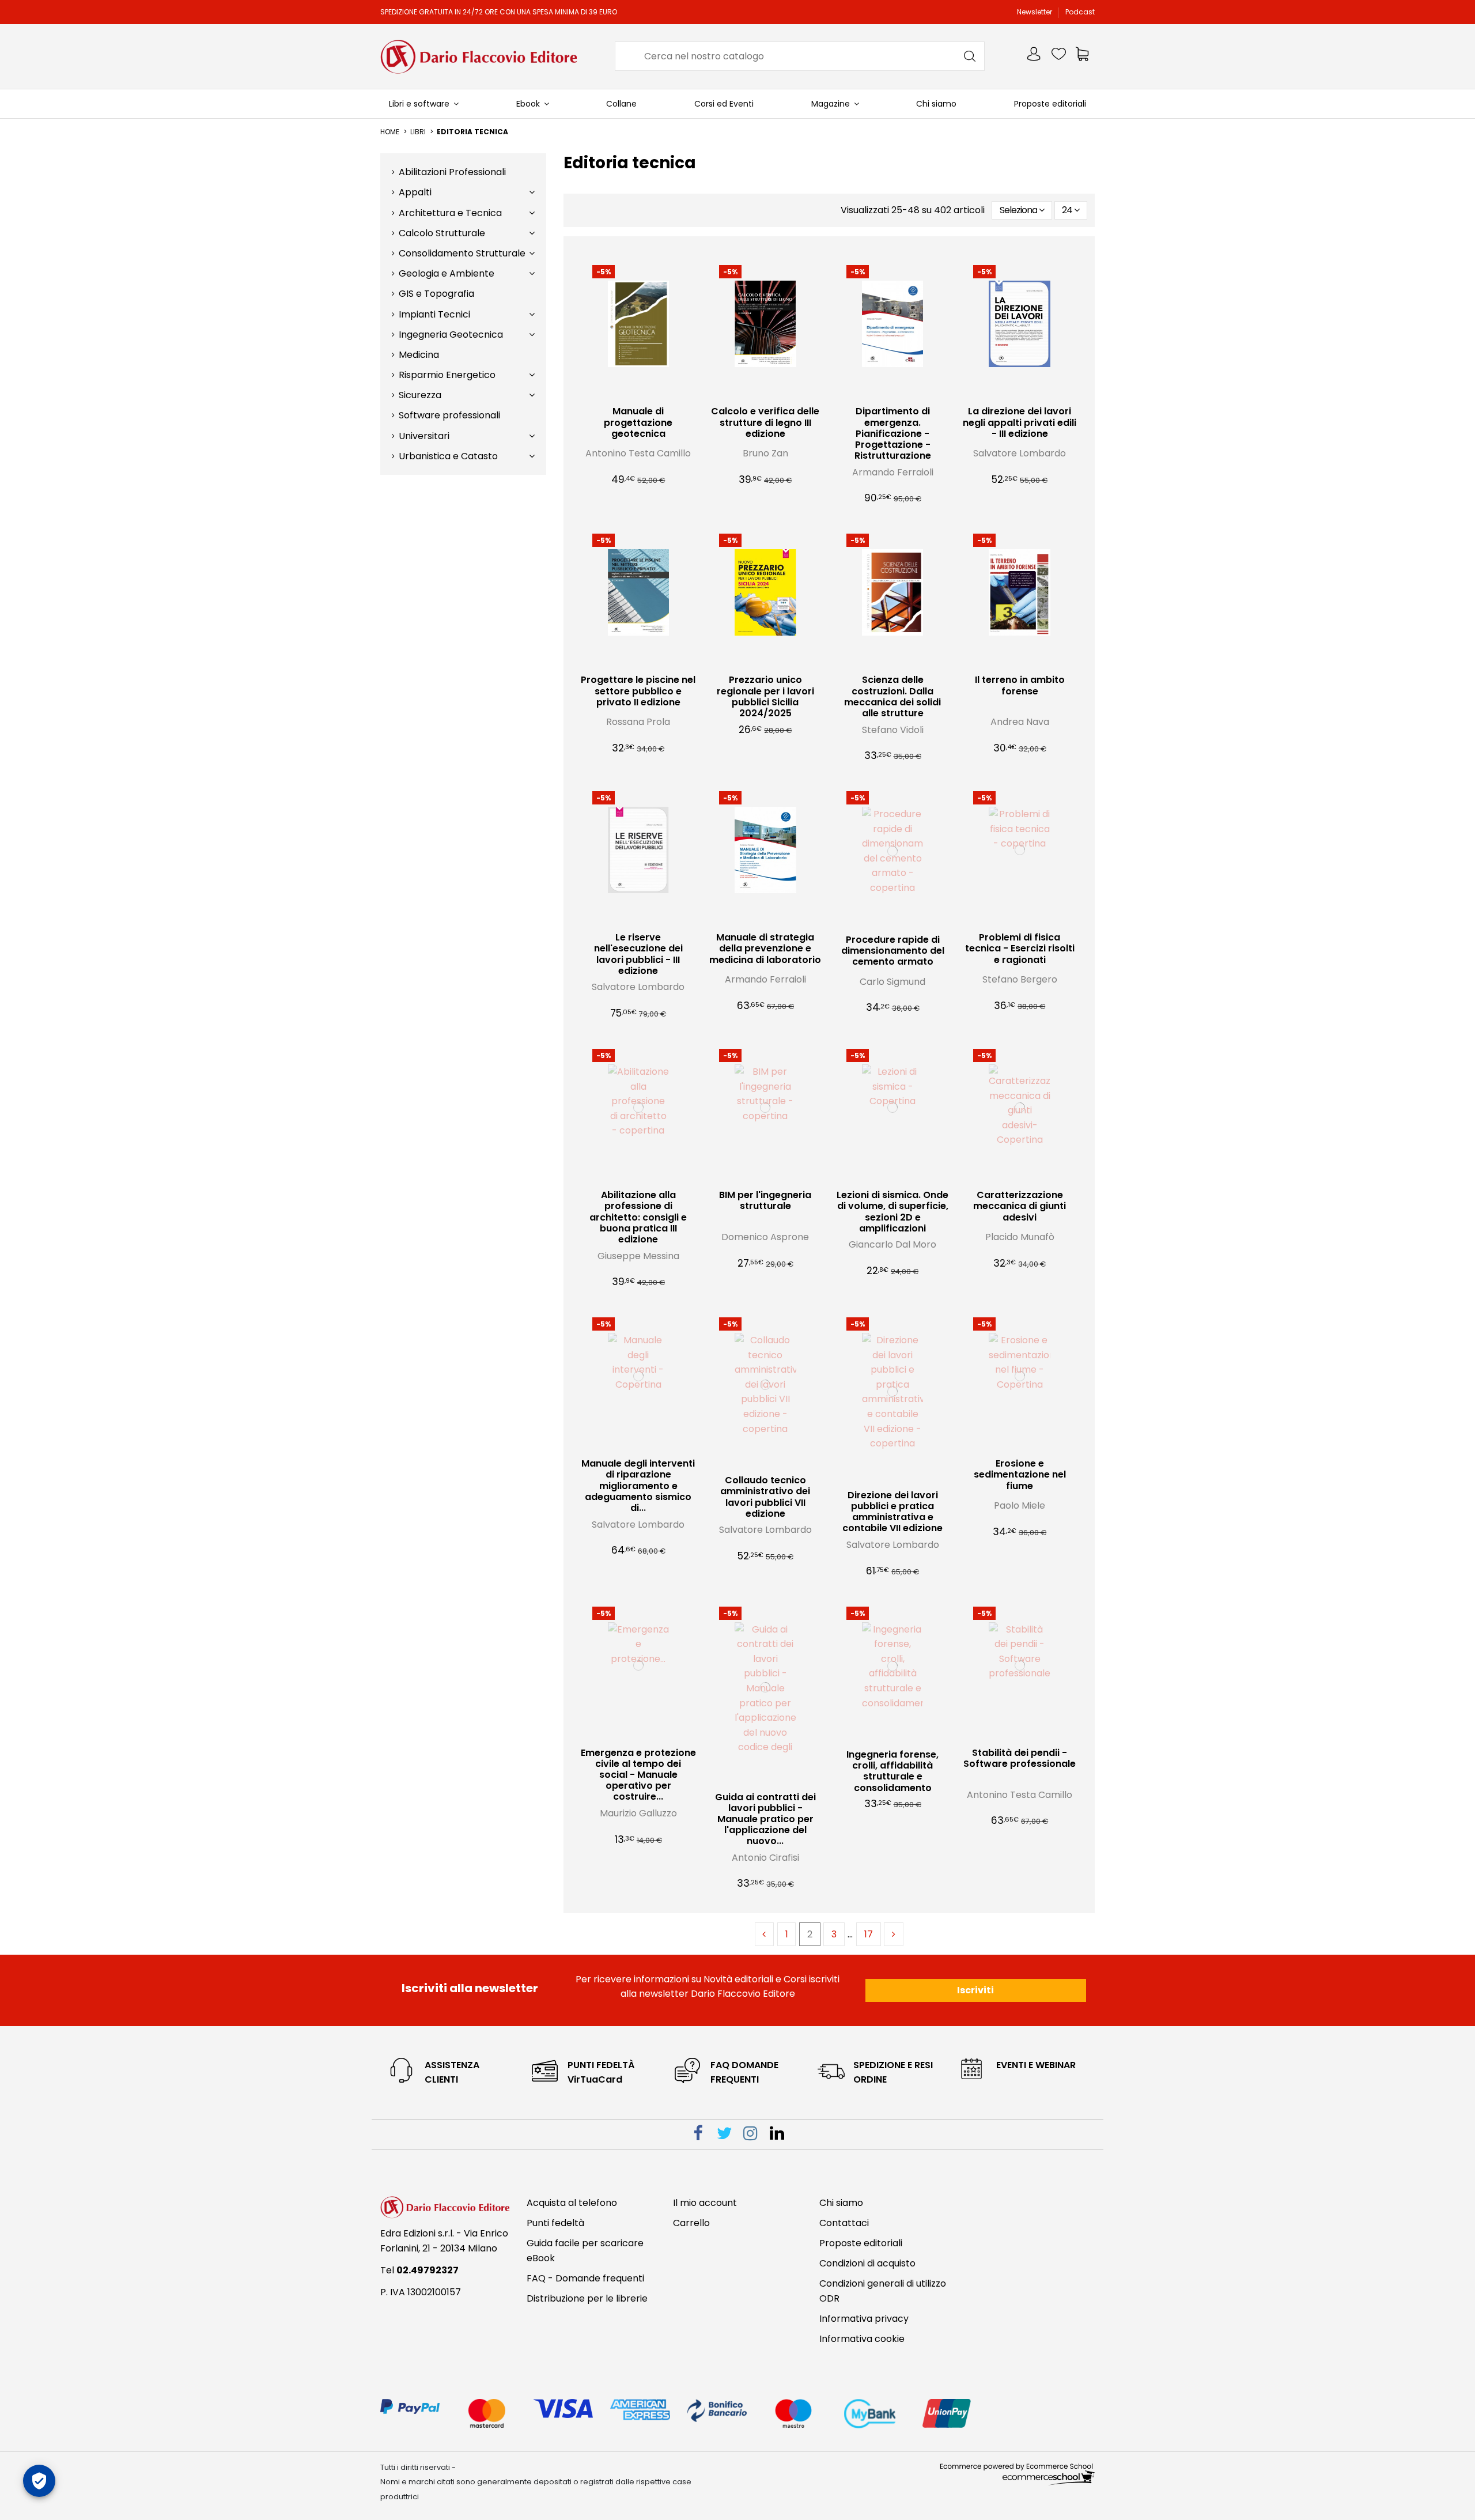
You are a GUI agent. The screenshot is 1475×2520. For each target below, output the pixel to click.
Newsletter (1035, 12)
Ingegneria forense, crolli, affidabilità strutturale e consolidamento (892, 1771)
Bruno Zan (765, 453)
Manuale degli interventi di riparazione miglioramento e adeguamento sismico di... (638, 1486)
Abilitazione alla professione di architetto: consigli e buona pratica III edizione (638, 1217)
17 (869, 1934)
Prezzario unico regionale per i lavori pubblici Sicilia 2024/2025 (765, 696)
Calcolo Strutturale (442, 233)
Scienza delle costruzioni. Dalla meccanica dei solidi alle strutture (892, 696)
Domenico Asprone (765, 1237)
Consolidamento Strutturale (462, 253)
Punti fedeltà (555, 2223)
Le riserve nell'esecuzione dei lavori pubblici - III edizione (638, 954)
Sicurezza (420, 395)
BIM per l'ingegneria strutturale (765, 1200)
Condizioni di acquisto (867, 2263)
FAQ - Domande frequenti (585, 2278)
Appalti (415, 192)
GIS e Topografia (436, 294)
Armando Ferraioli (893, 472)
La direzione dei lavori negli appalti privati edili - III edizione (1020, 422)
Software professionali (449, 415)
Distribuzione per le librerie (587, 2298)
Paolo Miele (1020, 1505)
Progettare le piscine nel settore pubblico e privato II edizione (638, 691)
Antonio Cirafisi (765, 1858)
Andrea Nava (1020, 722)
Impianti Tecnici (434, 314)
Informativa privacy (864, 2319)
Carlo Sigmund (892, 982)
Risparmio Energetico (447, 375)
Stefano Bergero (1020, 979)
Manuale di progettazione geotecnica (638, 422)
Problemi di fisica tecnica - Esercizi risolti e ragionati (1020, 948)
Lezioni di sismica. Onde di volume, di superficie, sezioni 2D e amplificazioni (892, 1212)
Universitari (424, 436)
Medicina (419, 355)
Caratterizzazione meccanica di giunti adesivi (1020, 1206)
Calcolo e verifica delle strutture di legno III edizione (765, 422)
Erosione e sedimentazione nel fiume (1020, 1474)
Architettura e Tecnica (450, 213)
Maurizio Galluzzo (638, 1813)
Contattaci (844, 2223)
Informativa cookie (862, 2339)
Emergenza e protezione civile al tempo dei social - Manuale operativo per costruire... (638, 1775)
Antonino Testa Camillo (638, 453)
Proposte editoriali (861, 2243)
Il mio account (705, 2203)
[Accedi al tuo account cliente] (1035, 56)
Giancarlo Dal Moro (892, 1244)
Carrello (691, 2223)
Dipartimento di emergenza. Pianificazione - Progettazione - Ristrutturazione (893, 433)
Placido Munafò (1020, 1237)
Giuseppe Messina (638, 1256)
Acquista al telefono (572, 2203)
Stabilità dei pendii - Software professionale (1020, 1758)
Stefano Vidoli (893, 730)
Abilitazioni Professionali (452, 172)
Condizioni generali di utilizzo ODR (883, 2291)
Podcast (1080, 12)
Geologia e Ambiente (447, 273)
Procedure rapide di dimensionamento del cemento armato (893, 951)
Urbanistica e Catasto (448, 456)
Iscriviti (975, 1990)
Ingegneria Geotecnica (451, 335)
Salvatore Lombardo (1020, 453)
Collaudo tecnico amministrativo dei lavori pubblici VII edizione (765, 1497)
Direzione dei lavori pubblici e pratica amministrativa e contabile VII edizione (892, 1512)
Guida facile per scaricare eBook (585, 2251)
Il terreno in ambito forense (1020, 685)
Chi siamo (841, 2203)
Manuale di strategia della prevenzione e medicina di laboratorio (765, 948)
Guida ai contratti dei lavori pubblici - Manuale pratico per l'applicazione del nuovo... (765, 1819)
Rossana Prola (638, 722)
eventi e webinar (1036, 2065)
